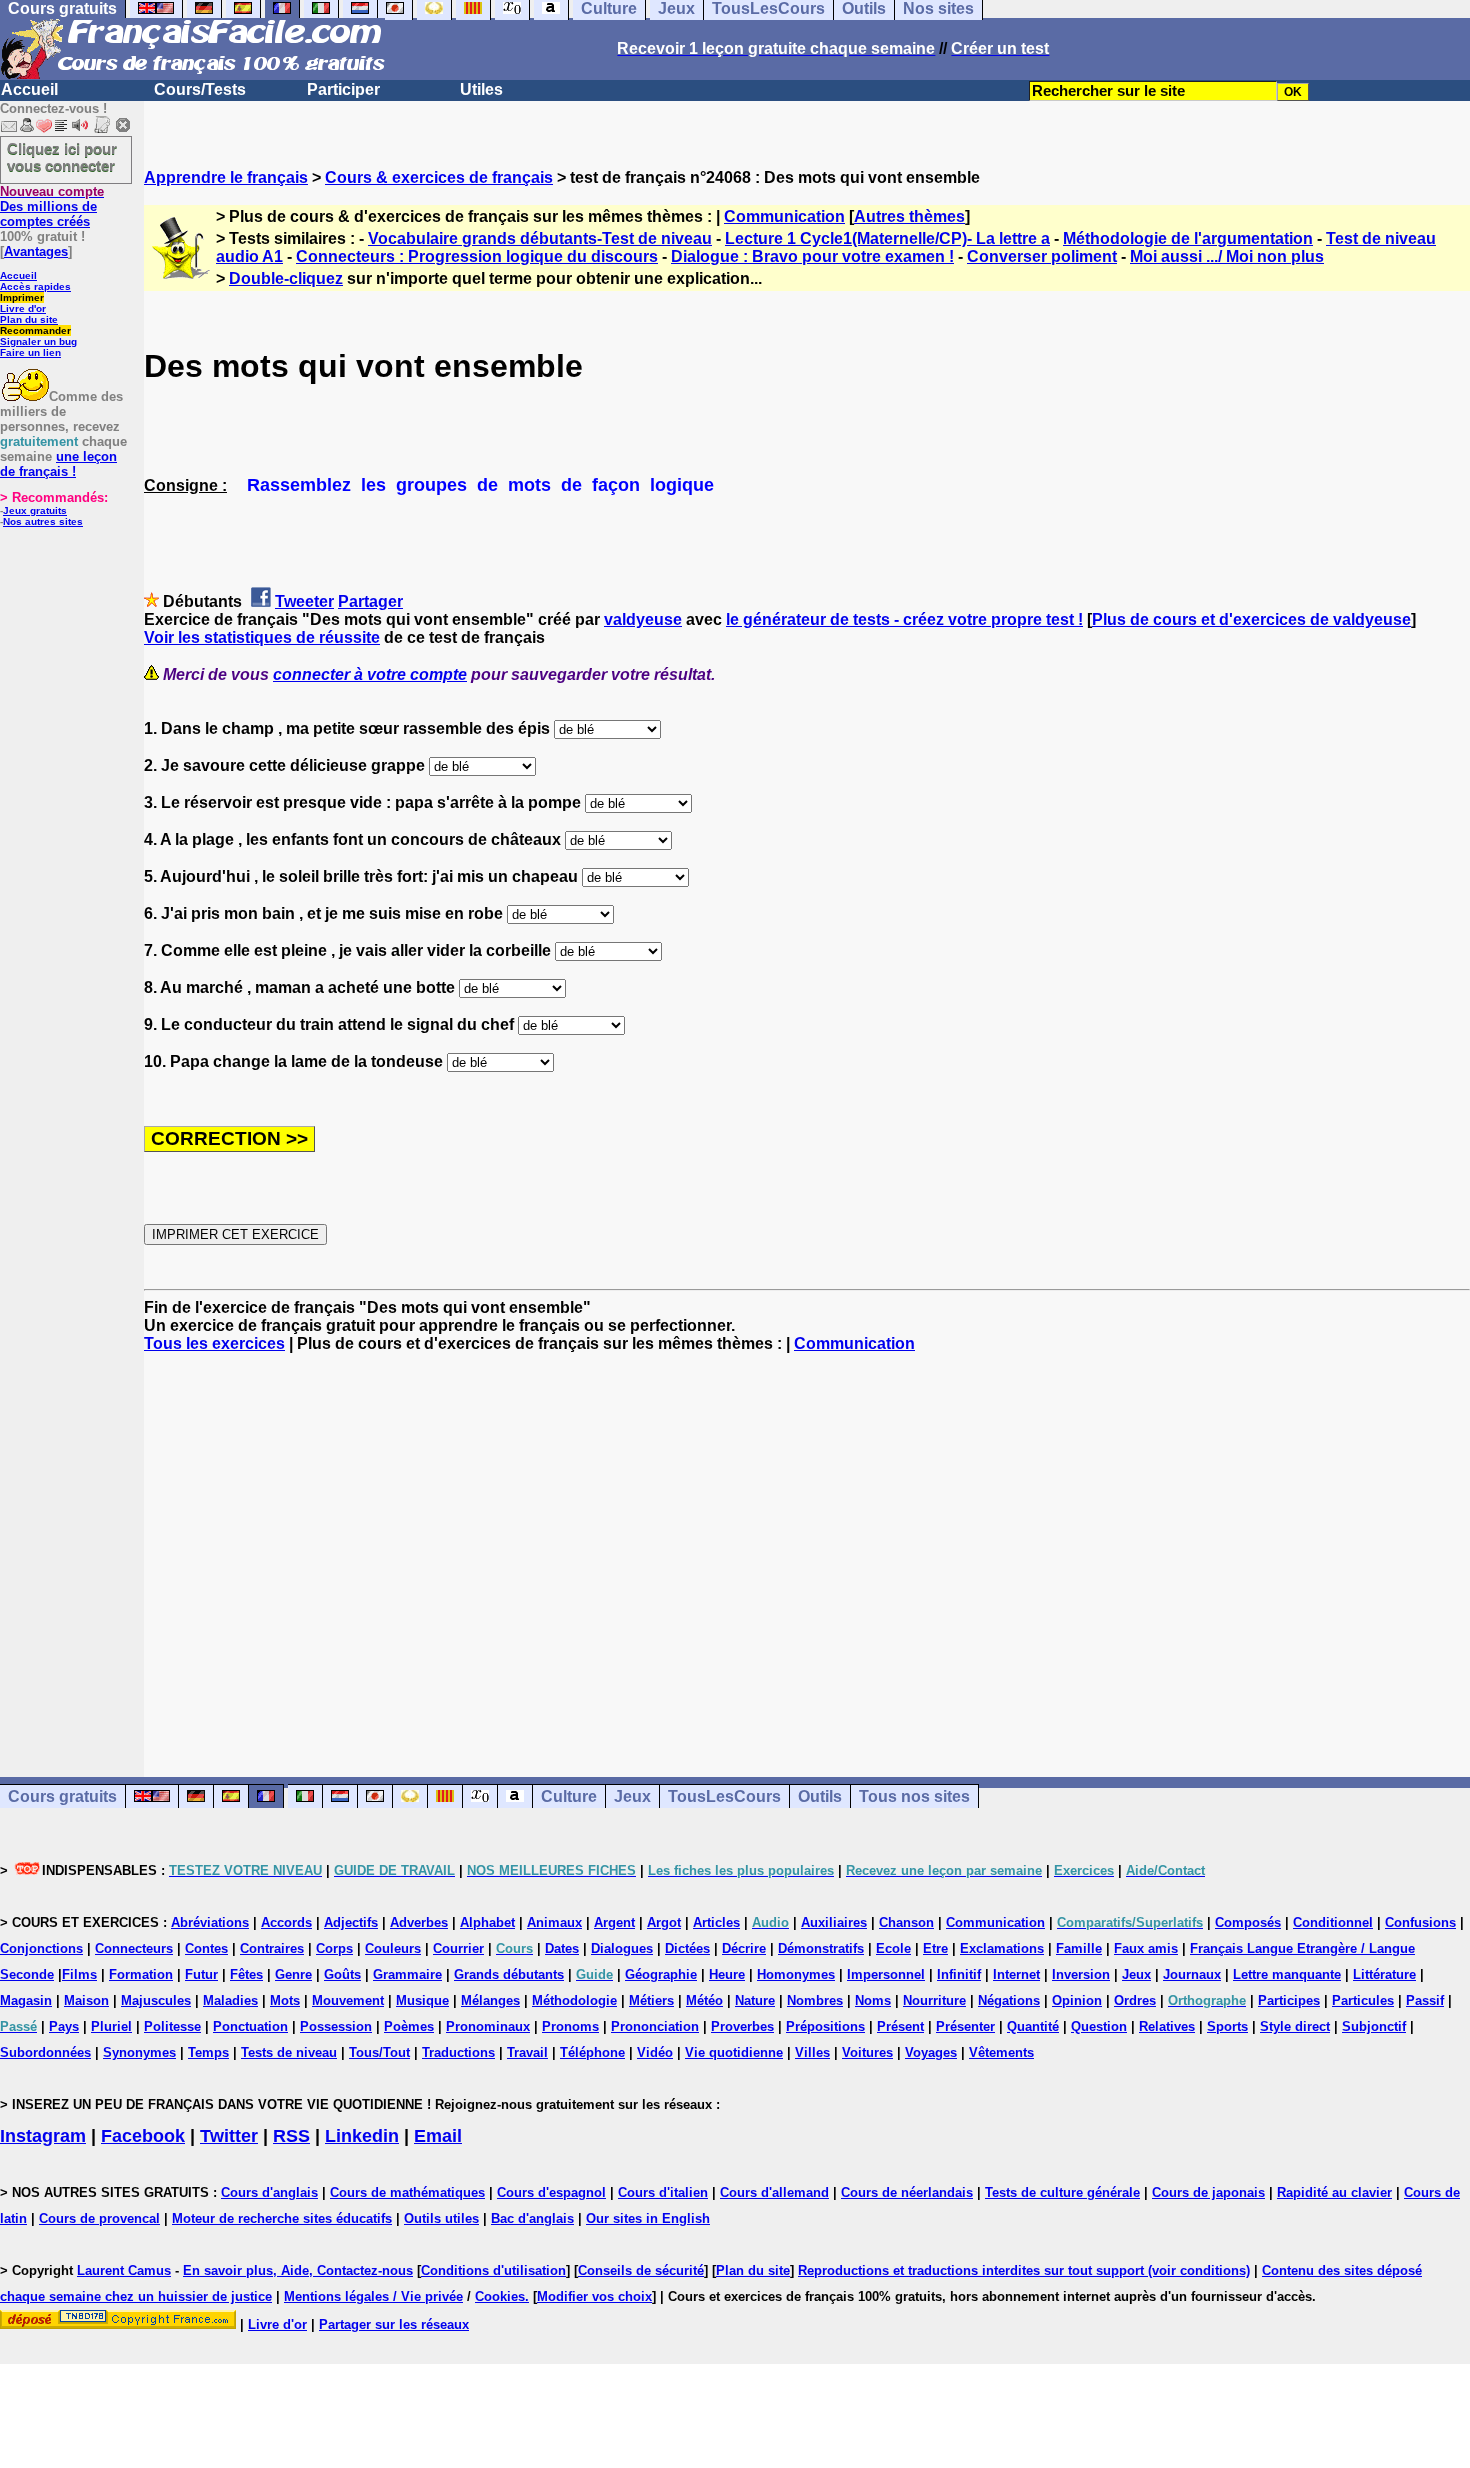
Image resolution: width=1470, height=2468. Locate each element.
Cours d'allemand (774, 2192)
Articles (716, 1922)
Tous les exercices (214, 1343)
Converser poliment (1042, 256)
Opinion (1077, 2000)
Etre (935, 1948)
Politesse (172, 2026)
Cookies (500, 2296)
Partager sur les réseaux (394, 2324)
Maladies (230, 2000)
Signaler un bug (38, 341)
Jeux (632, 1796)
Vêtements (1001, 2052)
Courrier (458, 1948)
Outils (820, 1796)
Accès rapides (35, 286)
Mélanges (490, 2000)
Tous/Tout (379, 2052)
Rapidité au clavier (1334, 2192)
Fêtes (246, 1974)
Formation (141, 1974)
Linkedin (362, 2136)
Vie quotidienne (734, 2052)
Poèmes (409, 2026)
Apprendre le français (226, 177)
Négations (1009, 2000)
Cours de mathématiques (407, 2192)
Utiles (481, 89)
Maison (86, 2000)
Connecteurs (134, 1948)
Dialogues (622, 1948)
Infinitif (959, 1974)
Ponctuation (250, 2026)
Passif (1425, 2000)
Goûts (342, 1974)
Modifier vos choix (594, 2296)
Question (1099, 2026)
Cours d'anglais (269, 2192)
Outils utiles (441, 2218)
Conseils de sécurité (641, 2270)
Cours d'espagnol (551, 2192)
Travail (527, 2052)
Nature (755, 2000)
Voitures (867, 2052)
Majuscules (156, 2000)
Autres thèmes (909, 216)
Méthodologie (574, 2000)
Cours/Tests (200, 89)
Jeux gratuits (35, 510)
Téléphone (592, 2052)
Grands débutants (509, 1974)
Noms (873, 2000)
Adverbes (419, 1922)
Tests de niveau (289, 2052)
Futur (201, 1974)
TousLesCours (724, 1796)
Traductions (458, 2052)
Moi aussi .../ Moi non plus (1227, 256)
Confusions (1420, 1922)
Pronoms (570, 2026)
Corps (334, 1948)
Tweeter (304, 601)
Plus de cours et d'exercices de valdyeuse (1251, 619)
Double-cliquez (286, 278)
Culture (569, 1796)
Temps (208, 2052)
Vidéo (655, 2052)
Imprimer (22, 297)
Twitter (229, 2136)
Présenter (965, 2026)
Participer (343, 89)
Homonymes (796, 1974)
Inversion (1081, 1974)
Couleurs (393, 1948)
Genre (293, 1974)
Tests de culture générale (1062, 2192)
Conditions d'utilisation (493, 2270)
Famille (1079, 1948)
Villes (812, 2052)
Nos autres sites (43, 521)
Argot (664, 1922)
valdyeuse (643, 619)
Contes (206, 1948)
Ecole (893, 1948)
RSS (291, 2136)
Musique (422, 2000)
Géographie (661, 1974)
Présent (900, 2026)
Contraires (272, 1948)
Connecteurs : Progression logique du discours (477, 256)
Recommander (35, 330)
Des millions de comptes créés (52, 206)
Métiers (651, 2000)
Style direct (1295, 2026)
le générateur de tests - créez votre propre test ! (904, 619)
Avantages (36, 251)
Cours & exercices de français (439, 177)
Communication (784, 216)
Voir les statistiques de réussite (262, 637)
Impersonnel (886, 1974)
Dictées (687, 1948)
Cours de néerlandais (907, 2192)
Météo (704, 2000)
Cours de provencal (99, 2218)
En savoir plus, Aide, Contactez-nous (298, 2270)
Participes (1289, 2000)
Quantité (1033, 2026)
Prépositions (825, 2026)
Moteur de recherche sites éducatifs (282, 2218)
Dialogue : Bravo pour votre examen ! (812, 256)
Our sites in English (648, 2218)
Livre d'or (23, 308)
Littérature (1384, 1974)
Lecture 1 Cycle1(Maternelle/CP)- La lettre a (887, 238)
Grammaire (407, 1974)
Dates (562, 1948)
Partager (370, 601)
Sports (1227, 2026)
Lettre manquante (1287, 1974)
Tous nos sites (914, 1796)
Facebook (143, 2136)
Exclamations (1002, 1948)
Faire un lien (30, 352)
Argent (614, 1922)
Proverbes (742, 2026)
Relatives (1167, 2026)
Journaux (1192, 1974)
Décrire (744, 1948)
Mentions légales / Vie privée (373, 2296)
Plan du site (29, 319)
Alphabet (487, 1922)
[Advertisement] (807, 1547)
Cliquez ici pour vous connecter (62, 157)
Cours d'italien (663, 2192)
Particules (1363, 2000)
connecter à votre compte (370, 674)
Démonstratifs (821, 1948)
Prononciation (655, 2026)
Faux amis (1146, 1948)
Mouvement (348, 2000)
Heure (727, 1974)
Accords (286, 1922)
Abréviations (210, 1922)
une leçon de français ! (58, 464)
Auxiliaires (834, 1922)
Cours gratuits (62, 1796)
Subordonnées (45, 2052)
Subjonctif (1374, 2026)
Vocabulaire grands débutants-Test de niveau (540, 238)
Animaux (554, 1922)
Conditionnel (1333, 1922)
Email (438, 2136)
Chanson (906, 1922)
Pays (64, 2026)
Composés (1248, 1922)
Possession (336, 2026)
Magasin (26, 2000)
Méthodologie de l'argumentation (1188, 238)
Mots (285, 2000)
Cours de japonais (1208, 2192)
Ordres (1135, 2000)
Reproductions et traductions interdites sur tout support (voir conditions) (1024, 2270)
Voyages (931, 2052)
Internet (1016, 1974)
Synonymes (139, 2052)
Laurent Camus (124, 2270)
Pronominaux (488, 2026)
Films (79, 1974)
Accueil (29, 89)
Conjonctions (41, 1948)
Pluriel (111, 2026)
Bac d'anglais (532, 2218)
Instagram (43, 2136)
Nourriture (934, 2000)
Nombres (815, 2000)
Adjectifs (351, 1922)
